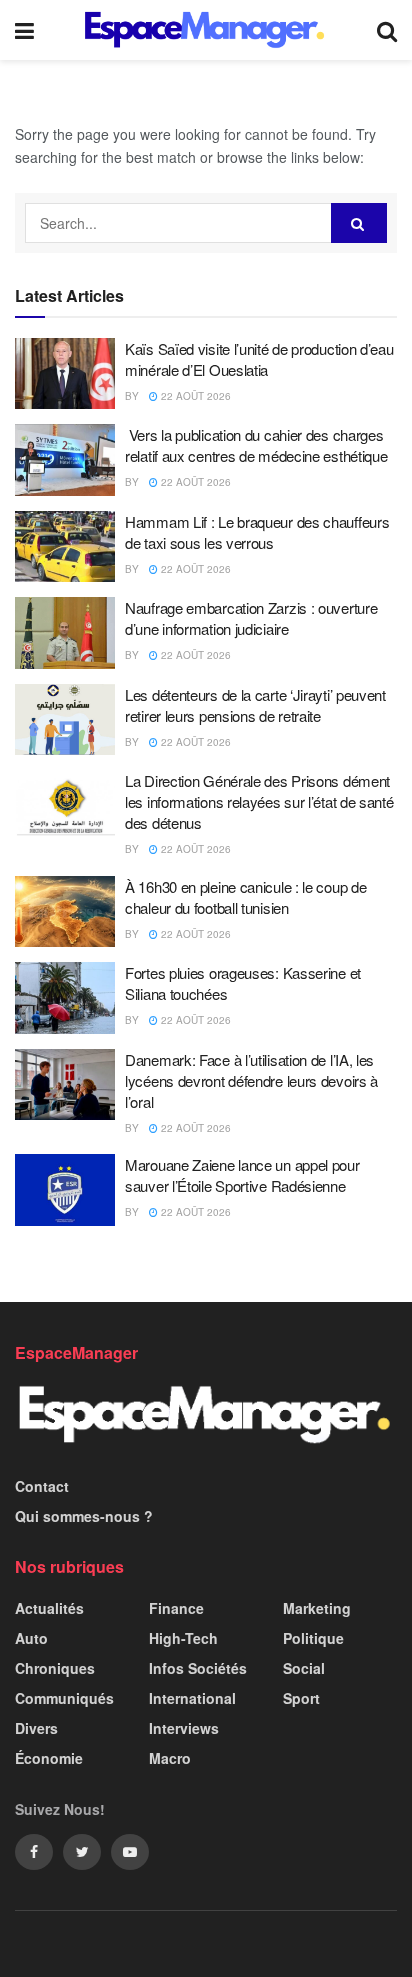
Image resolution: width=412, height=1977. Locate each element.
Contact (42, 1486)
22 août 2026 (194, 396)
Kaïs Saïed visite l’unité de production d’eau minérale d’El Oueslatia (259, 359)
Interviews (184, 1728)
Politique (313, 1638)
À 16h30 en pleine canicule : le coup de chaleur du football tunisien (245, 897)
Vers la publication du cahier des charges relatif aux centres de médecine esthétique (256, 445)
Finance (176, 1608)
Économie (49, 1758)
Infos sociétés (198, 1668)
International (192, 1698)
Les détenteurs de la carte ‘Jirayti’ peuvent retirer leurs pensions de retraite (255, 705)
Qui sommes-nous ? (84, 1516)
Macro (170, 1758)
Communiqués (64, 1698)
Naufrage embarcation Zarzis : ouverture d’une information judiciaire (251, 618)
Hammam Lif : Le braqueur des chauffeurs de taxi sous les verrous (257, 532)
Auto (31, 1638)
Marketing (317, 1608)
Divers (36, 1728)
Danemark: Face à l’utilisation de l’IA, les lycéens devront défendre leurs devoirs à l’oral (251, 1080)
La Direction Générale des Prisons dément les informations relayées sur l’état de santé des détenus (259, 801)
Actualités (49, 1608)
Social (304, 1668)
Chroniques (55, 1668)
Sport (301, 1698)
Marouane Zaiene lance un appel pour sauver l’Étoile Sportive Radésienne (242, 1175)
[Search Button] (359, 223)
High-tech (183, 1638)
